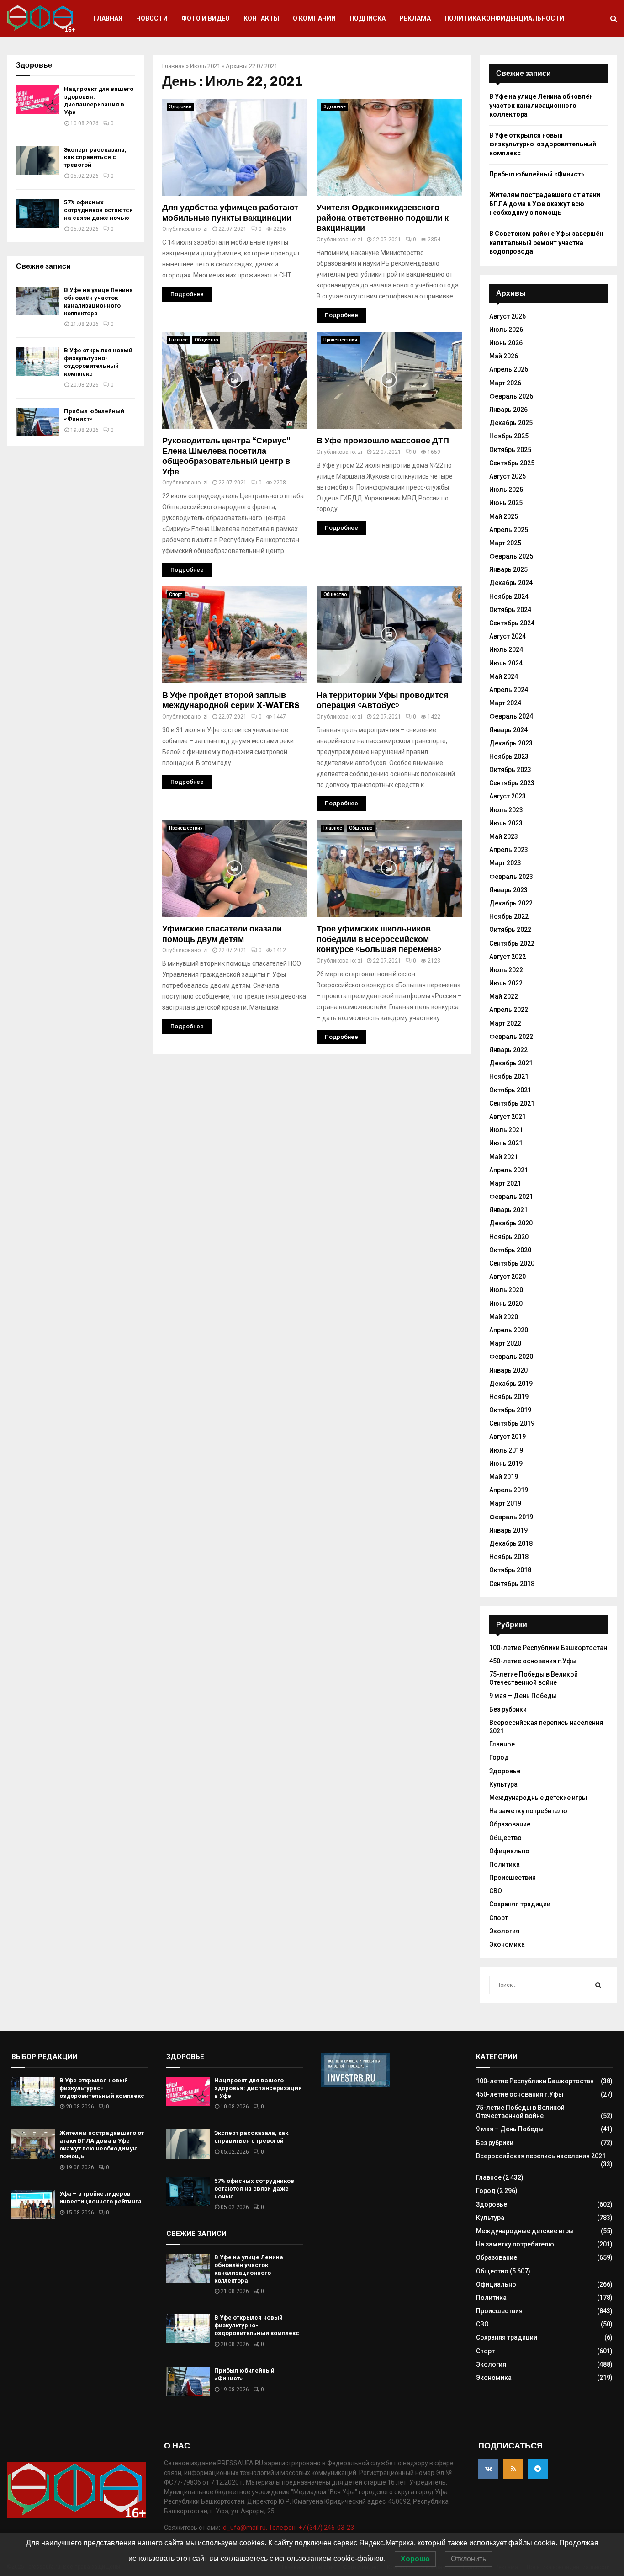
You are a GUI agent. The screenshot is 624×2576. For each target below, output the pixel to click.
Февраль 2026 (511, 396)
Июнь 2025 (506, 503)
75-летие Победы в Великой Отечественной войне (534, 1678)
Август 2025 (508, 476)
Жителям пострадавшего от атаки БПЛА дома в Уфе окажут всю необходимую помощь (545, 204)
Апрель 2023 (509, 850)
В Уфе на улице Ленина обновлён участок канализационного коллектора (98, 302)
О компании (314, 18)
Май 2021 (504, 1157)
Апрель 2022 (509, 1010)
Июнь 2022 (506, 983)
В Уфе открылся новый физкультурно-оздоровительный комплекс (98, 362)
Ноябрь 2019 (509, 1397)
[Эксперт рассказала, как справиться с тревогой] (38, 161)
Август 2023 (508, 796)
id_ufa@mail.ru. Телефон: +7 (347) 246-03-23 (288, 2528)
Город (499, 1757)
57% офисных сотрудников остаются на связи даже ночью (98, 210)
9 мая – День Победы (523, 1696)
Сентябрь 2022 (512, 943)
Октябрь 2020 (510, 1250)
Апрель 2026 (509, 369)
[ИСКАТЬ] (598, 1985)
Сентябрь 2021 (512, 1103)
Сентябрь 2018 (512, 1584)
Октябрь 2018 (510, 1570)
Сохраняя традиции (520, 1904)
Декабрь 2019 (511, 1384)
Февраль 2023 (511, 877)
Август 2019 (508, 1437)
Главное (178, 340)
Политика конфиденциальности (504, 18)
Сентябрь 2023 (512, 783)
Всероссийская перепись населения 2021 (541, 2156)
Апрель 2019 (509, 1490)
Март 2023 (505, 863)
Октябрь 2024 (510, 610)
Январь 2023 (508, 890)
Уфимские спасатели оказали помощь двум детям (222, 934)
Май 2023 (504, 836)
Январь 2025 (508, 569)
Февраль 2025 (511, 556)
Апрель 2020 (509, 1330)
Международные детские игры (538, 1798)
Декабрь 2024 (511, 583)
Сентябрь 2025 (512, 463)
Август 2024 (508, 636)
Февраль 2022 (511, 1037)
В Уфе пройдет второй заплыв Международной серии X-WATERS (231, 700)
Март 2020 (505, 1343)
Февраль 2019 (511, 1517)
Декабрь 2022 (511, 903)
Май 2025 (504, 516)
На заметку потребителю (528, 1811)
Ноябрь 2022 (509, 916)
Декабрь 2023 (511, 743)
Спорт (176, 594)
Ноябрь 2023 (509, 756)
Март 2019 (505, 1503)
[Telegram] (538, 2469)
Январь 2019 (508, 1530)
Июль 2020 (506, 1290)
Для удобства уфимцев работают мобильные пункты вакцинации (230, 213)
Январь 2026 (508, 410)
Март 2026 (505, 383)
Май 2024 (504, 676)
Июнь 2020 (506, 1304)
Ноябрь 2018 (509, 1557)
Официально (509, 1851)
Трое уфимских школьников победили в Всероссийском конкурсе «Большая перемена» (379, 939)
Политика (505, 1864)
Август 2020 (508, 1277)
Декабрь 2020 (511, 1223)
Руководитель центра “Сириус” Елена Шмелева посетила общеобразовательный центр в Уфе (226, 456)
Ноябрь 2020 (509, 1237)
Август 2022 (508, 957)
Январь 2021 (508, 1210)
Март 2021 (505, 1183)
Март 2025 (505, 543)
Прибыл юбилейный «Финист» (537, 174)
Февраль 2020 (511, 1357)
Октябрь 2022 (510, 930)
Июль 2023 (506, 810)
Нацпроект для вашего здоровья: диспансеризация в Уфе (99, 101)
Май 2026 (504, 356)
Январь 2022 (508, 1050)
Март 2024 (505, 703)
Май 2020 (504, 1317)
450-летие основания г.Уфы (533, 1661)
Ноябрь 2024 (509, 596)
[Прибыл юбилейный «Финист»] (38, 422)
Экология (504, 1931)
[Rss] (513, 2469)
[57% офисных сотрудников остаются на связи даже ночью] (38, 213)
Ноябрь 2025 (509, 436)
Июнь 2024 (506, 663)
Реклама (415, 18)
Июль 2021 (205, 66)
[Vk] (488, 2469)
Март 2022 (505, 1023)
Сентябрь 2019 (512, 1423)
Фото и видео (206, 18)
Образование (510, 1824)
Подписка (368, 18)
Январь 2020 (508, 1370)
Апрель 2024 (509, 690)
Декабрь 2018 (511, 1543)
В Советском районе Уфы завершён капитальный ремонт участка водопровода (546, 242)
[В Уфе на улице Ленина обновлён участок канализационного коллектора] (38, 301)
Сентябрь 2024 (512, 623)
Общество (206, 340)
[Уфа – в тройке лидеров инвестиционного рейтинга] (33, 2205)
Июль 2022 (506, 970)
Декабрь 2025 (511, 423)
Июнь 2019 (506, 1464)
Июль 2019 (506, 1450)
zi (206, 229)
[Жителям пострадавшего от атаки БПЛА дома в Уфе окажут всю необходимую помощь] (33, 2144)
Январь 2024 (508, 730)
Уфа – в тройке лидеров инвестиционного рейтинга (100, 2198)
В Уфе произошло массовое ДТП (383, 441)
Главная (108, 18)
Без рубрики (508, 1709)
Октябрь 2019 (510, 1410)
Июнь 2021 (506, 1143)
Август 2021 (508, 1117)
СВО (496, 1891)
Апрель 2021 (509, 1170)
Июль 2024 (506, 649)
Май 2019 (504, 1477)
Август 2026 (508, 316)
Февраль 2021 (511, 1197)
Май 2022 (504, 996)
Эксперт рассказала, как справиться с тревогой (95, 157)
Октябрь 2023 (510, 770)
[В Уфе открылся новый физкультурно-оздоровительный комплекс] (38, 361)
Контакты (261, 18)
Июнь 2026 (506, 343)
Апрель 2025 (509, 530)
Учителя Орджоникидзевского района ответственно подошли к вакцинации (383, 218)
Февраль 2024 (511, 716)
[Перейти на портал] (355, 2085)
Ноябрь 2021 (509, 1076)
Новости (152, 18)
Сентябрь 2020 (512, 1263)
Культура (503, 1784)
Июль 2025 (506, 490)
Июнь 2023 (506, 823)
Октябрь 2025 (510, 450)
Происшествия (340, 340)
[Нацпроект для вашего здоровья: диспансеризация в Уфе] (38, 100)
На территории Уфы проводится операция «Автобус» (383, 700)
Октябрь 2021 (510, 1090)
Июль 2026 (506, 330)
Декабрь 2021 (511, 1063)
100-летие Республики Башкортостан (548, 1648)
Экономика (507, 1944)
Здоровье (180, 107)
